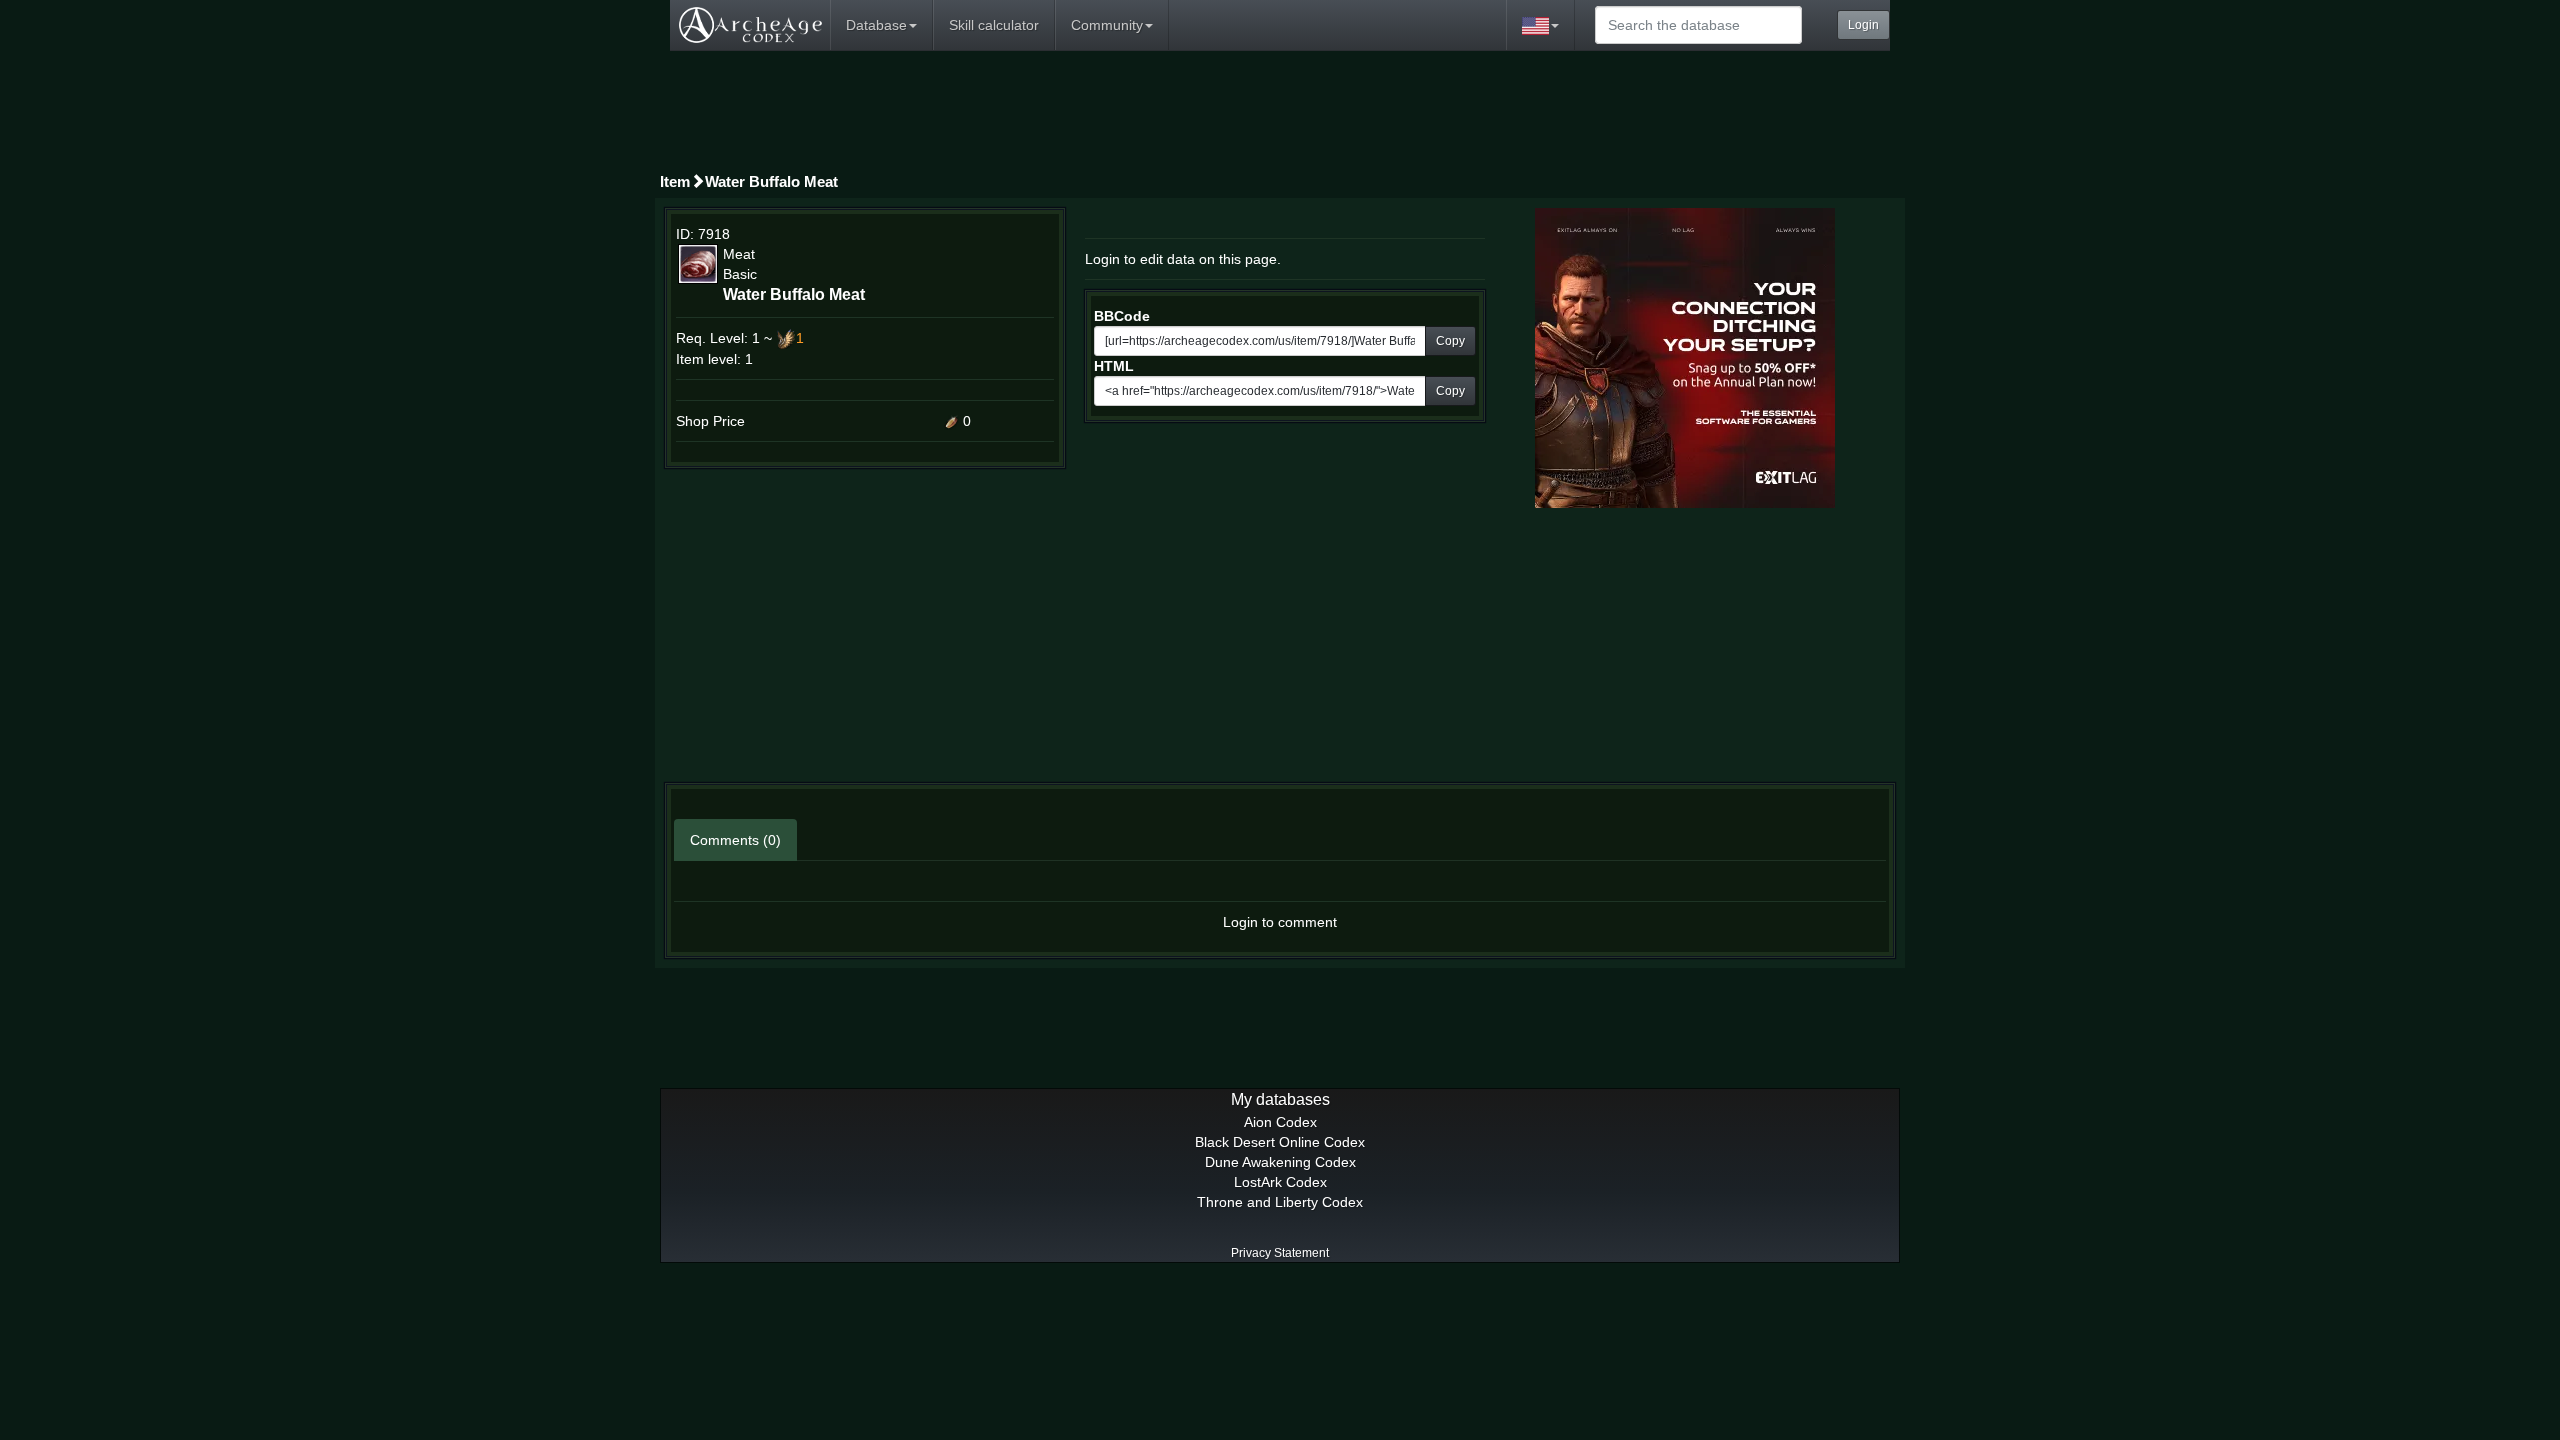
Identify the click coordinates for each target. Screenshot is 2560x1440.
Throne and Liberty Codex (1280, 1202)
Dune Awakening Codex (1280, 1162)
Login (1863, 25)
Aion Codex (1280, 1122)
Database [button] (876, 25)
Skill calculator (994, 25)
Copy (1450, 341)
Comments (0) (735, 840)
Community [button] (1107, 25)
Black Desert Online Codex (1280, 1142)
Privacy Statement (1280, 1253)
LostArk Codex (1280, 1182)
